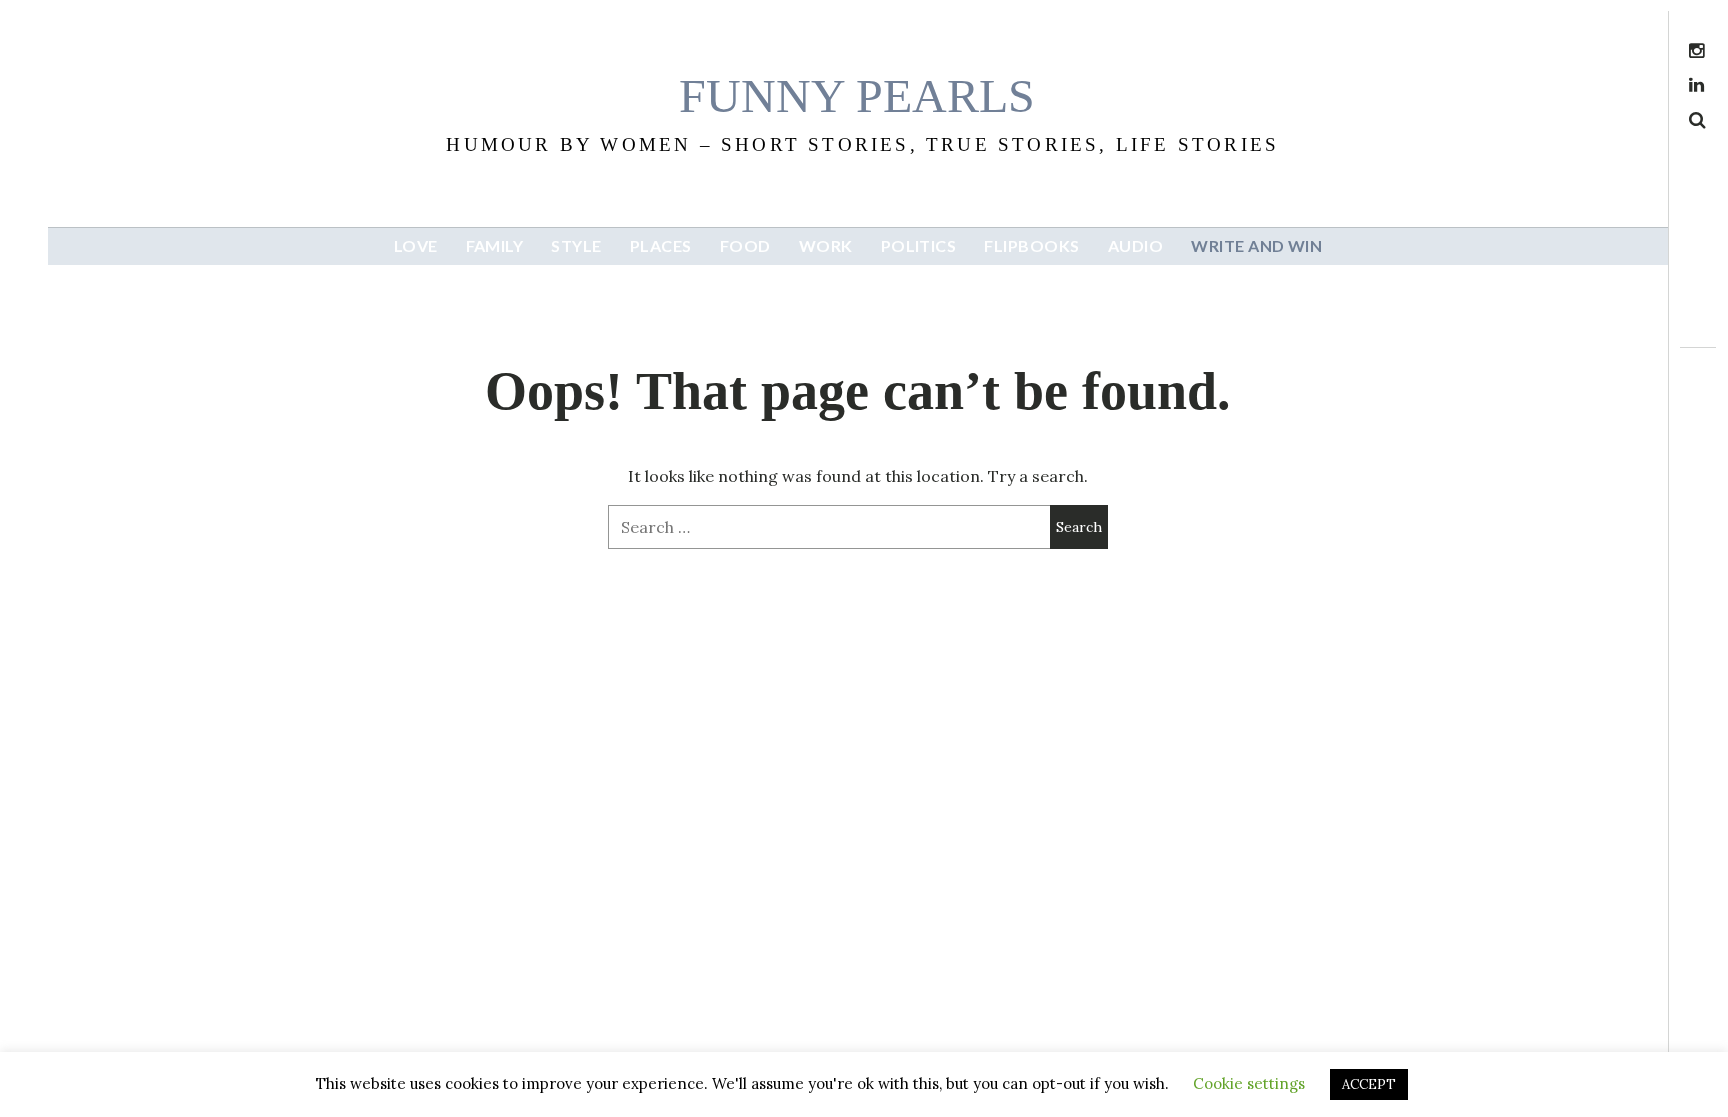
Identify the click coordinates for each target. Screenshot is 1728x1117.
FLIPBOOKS (1031, 245)
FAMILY (495, 245)
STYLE (576, 245)
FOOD (745, 245)
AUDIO (1135, 245)
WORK (826, 245)
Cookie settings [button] (1249, 1083)
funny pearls (857, 95)
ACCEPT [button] (1369, 1084)
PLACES (661, 245)
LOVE (416, 245)
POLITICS (919, 245)
